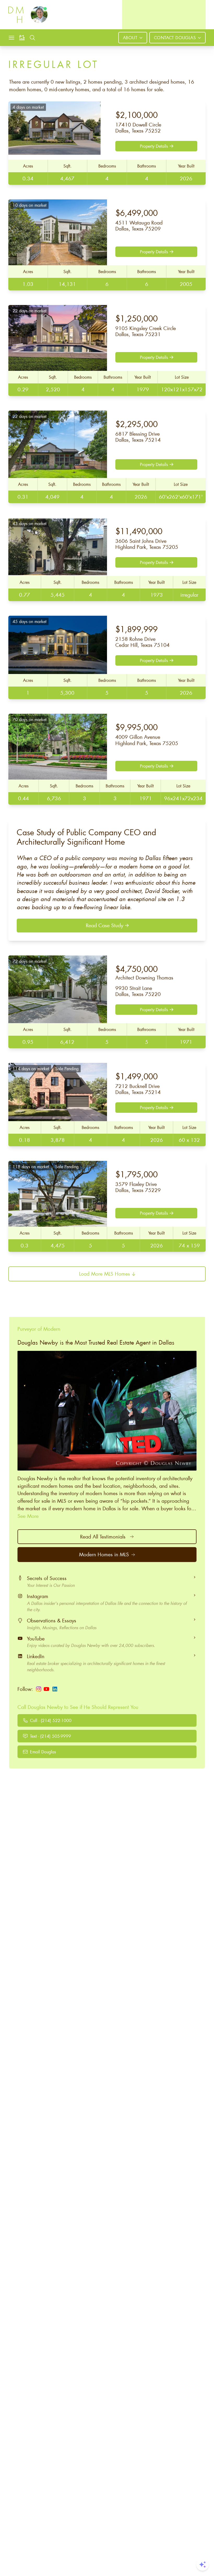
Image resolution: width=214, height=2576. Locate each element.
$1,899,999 (136, 629)
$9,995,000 (136, 727)
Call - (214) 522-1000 (51, 1720)
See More (28, 1516)
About (130, 38)
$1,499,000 (136, 1076)
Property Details (154, 146)
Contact (175, 38)
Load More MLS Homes (105, 1274)
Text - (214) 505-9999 (50, 1736)
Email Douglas (43, 1752)
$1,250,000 (136, 318)
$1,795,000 (136, 1174)
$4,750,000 (144, 972)
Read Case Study (105, 925)
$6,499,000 (136, 213)
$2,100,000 (136, 115)
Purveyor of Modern (39, 1329)
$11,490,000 (139, 531)
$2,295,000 (136, 424)
